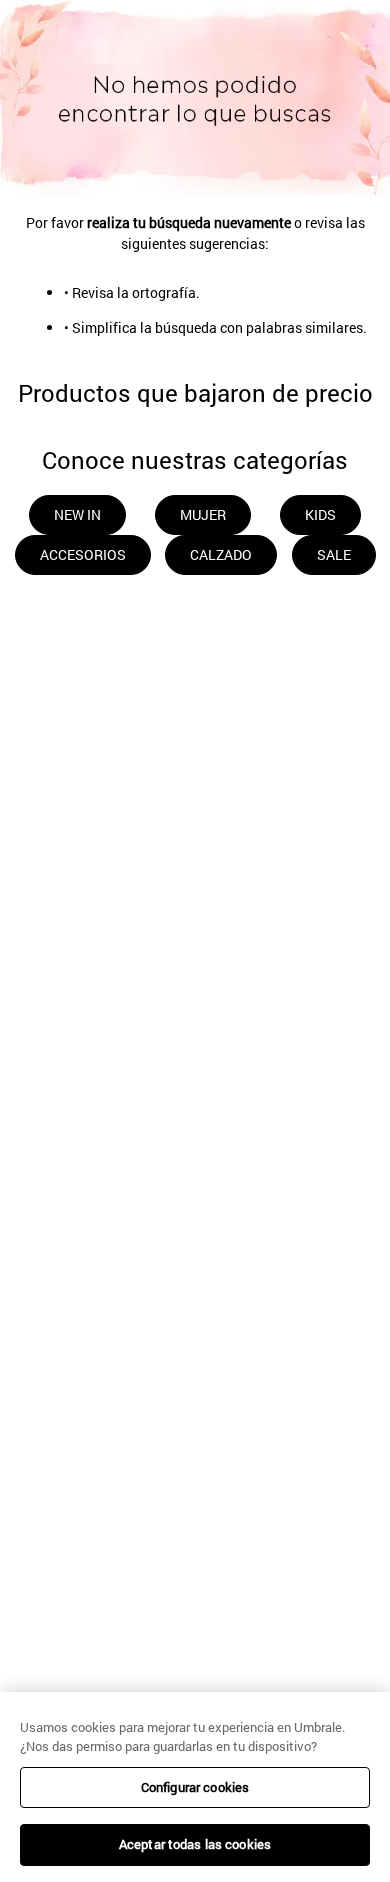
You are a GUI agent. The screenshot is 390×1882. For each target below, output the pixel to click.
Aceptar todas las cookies (195, 1844)
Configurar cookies (195, 1787)
